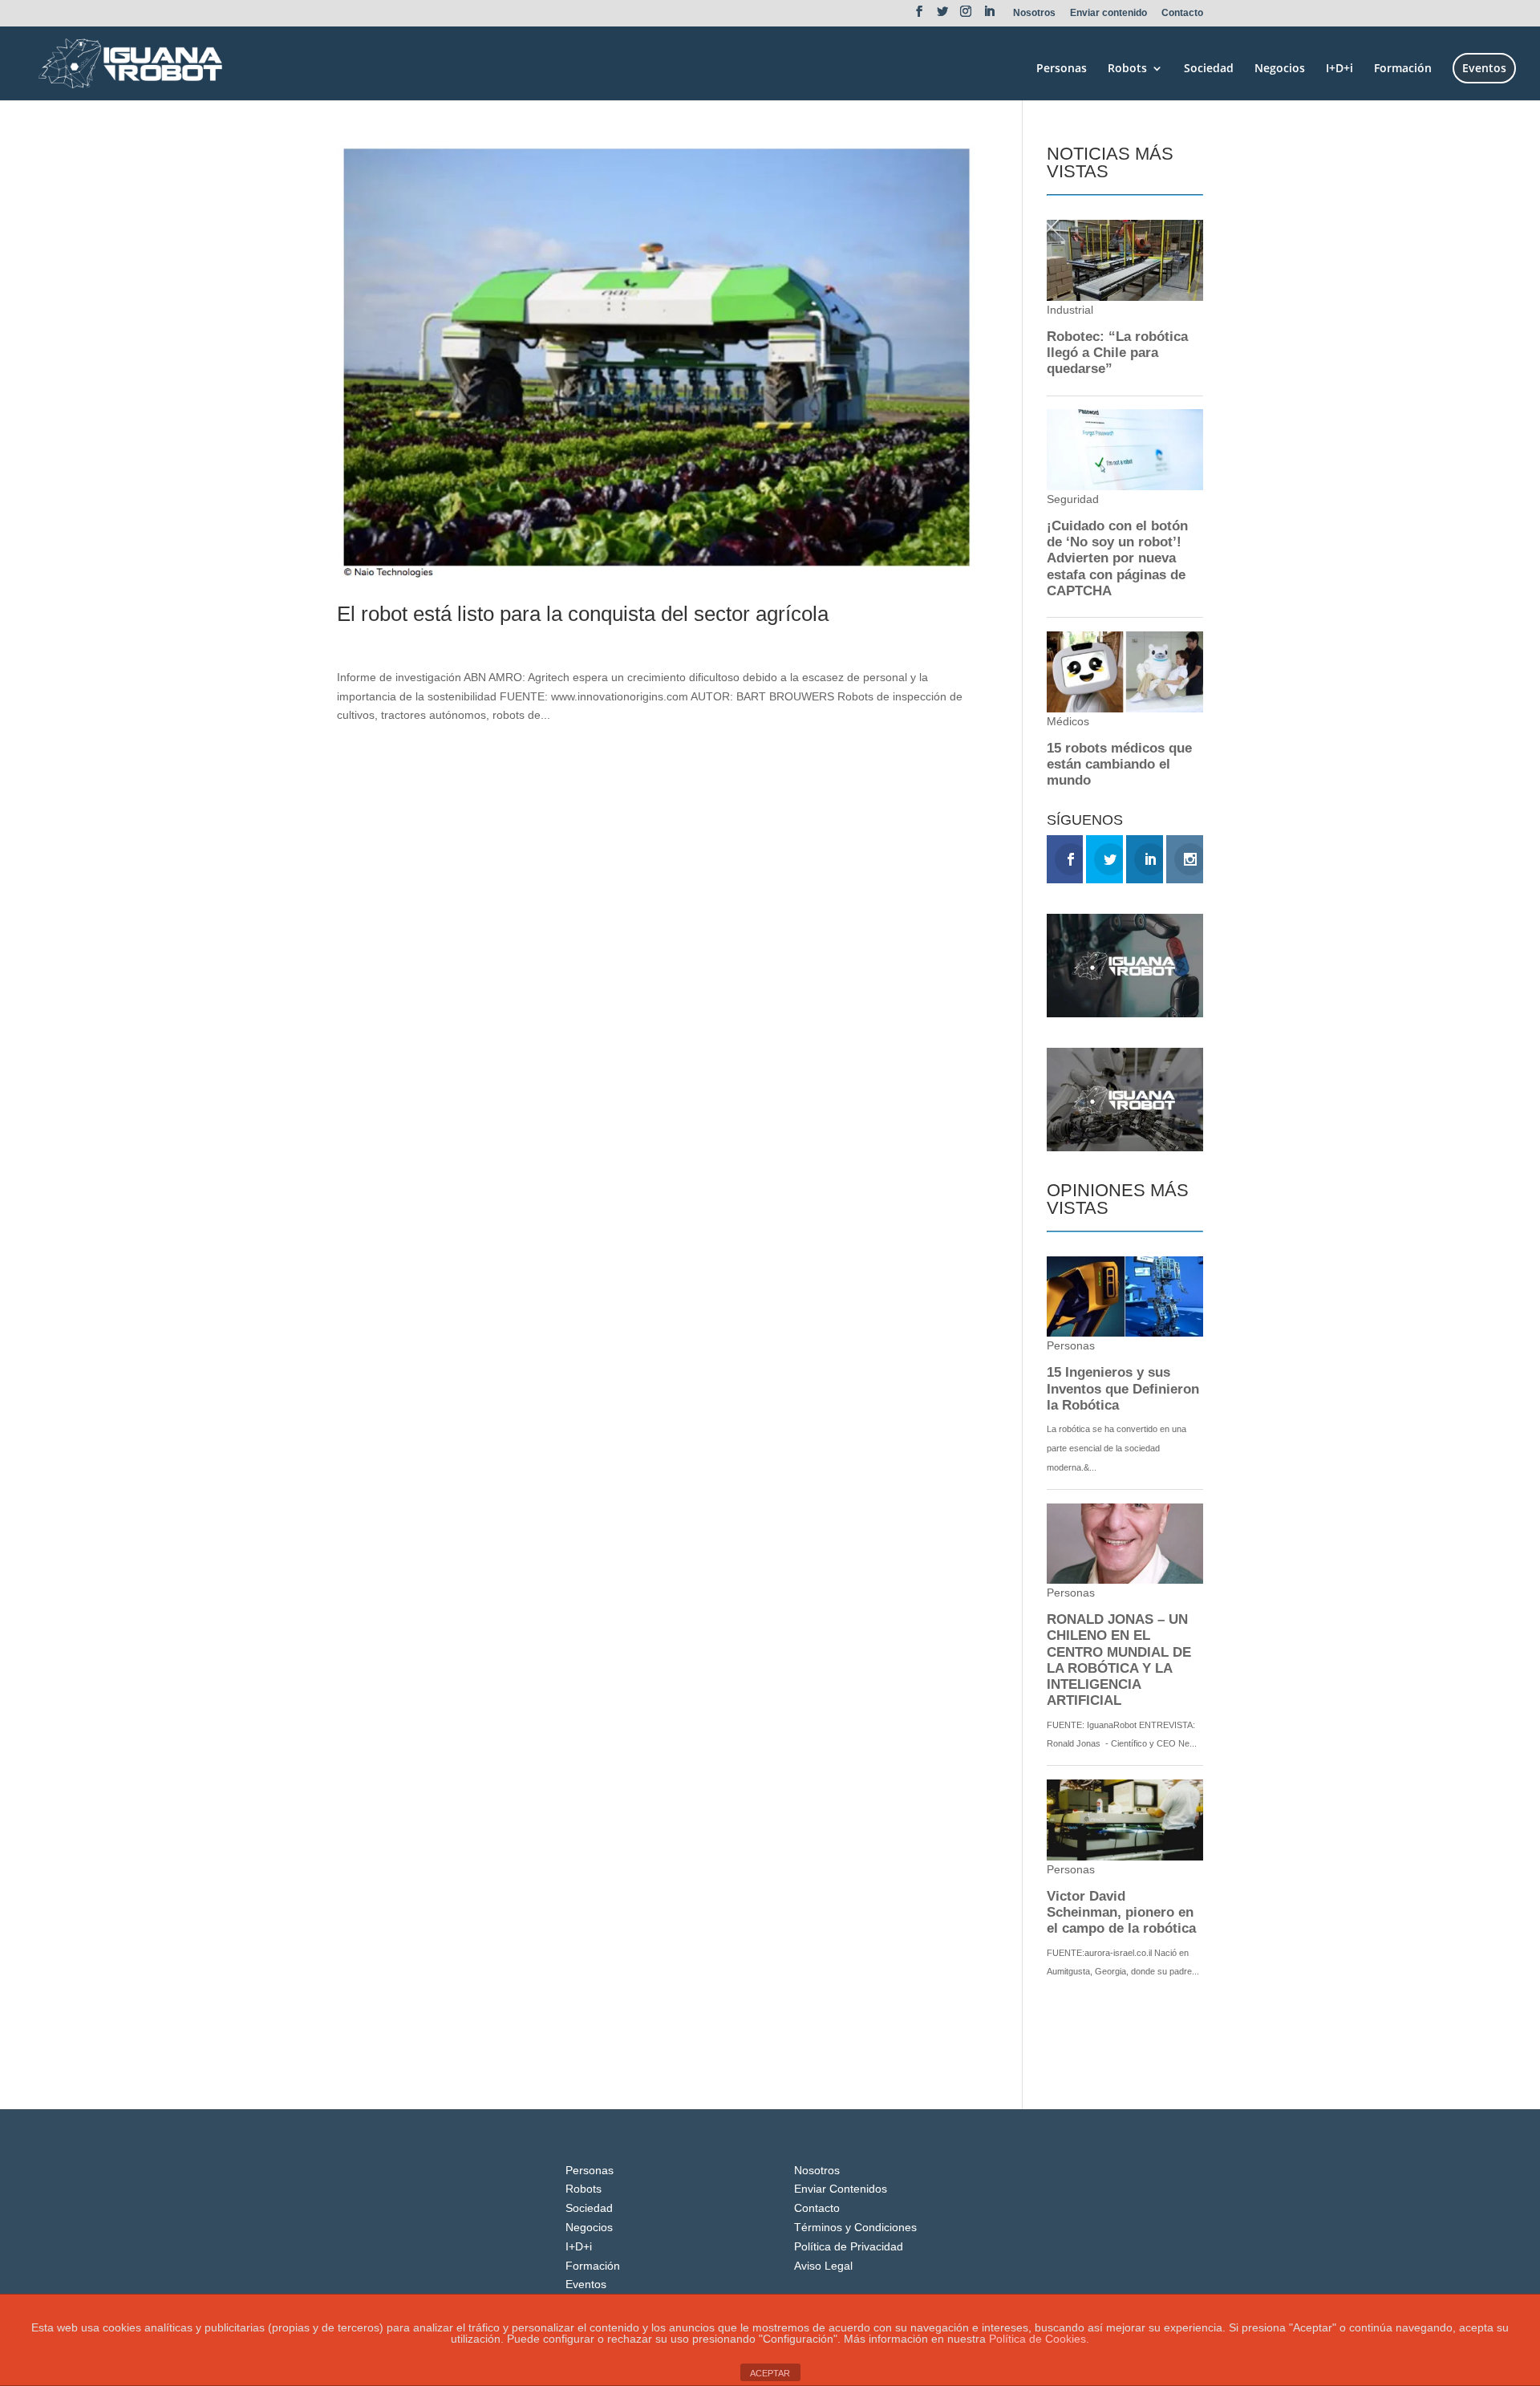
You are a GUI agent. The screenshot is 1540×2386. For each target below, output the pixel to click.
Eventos (1484, 68)
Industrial (464, 641)
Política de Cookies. (1039, 2339)
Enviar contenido (1108, 13)
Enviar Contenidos (841, 2189)
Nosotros (1034, 13)
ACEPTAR (770, 2373)
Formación (1403, 69)
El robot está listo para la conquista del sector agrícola (583, 614)
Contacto (1182, 13)
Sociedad (1209, 69)
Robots (1127, 69)
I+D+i (1339, 69)
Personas (1062, 69)
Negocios (1280, 69)
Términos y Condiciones (855, 2227)
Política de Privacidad (849, 2246)
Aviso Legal (823, 2266)
